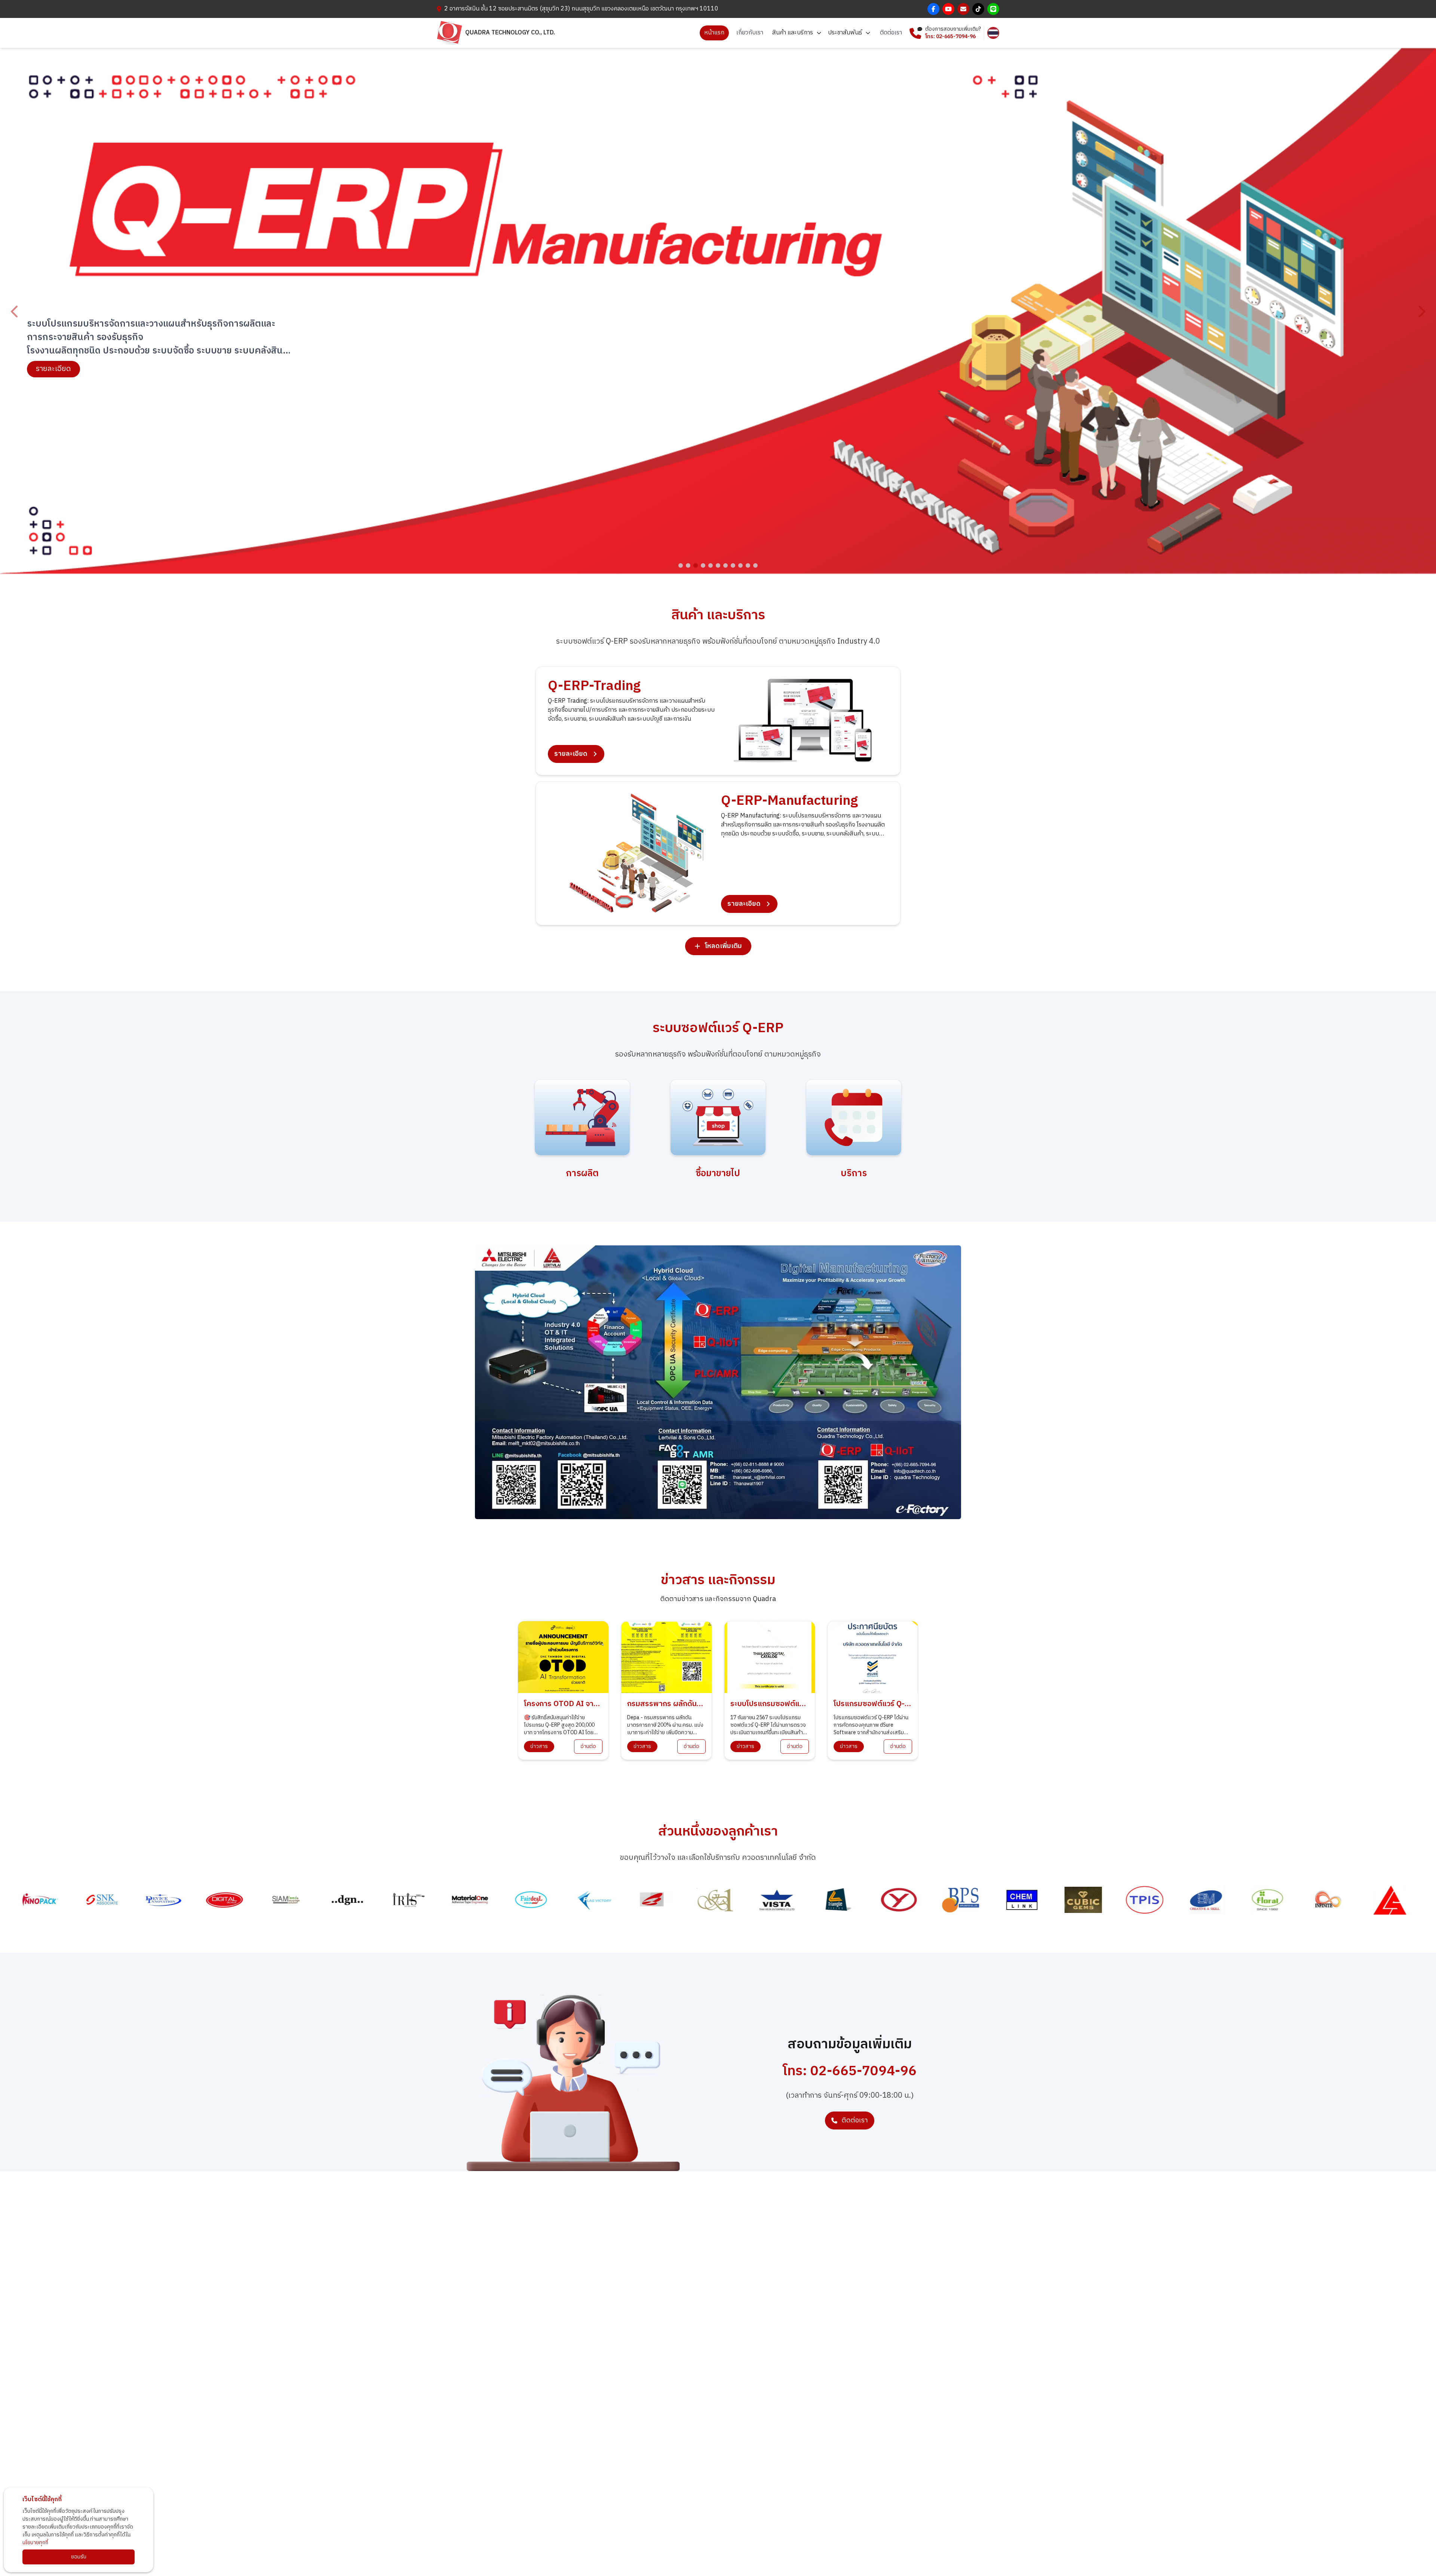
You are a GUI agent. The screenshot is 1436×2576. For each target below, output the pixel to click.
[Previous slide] (15, 312)
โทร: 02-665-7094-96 (950, 37)
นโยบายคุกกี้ (35, 2543)
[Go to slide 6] (718, 565)
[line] (993, 9)
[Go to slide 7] (725, 565)
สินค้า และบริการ (793, 33)
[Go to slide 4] (703, 565)
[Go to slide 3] (696, 565)
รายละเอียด (53, 360)
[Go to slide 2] (688, 565)
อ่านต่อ (588, 1746)
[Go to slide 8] (733, 565)
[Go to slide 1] (681, 565)
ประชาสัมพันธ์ (846, 33)
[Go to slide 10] (748, 565)
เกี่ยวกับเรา (750, 33)
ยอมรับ (79, 2557)
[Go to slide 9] (740, 565)
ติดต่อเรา (891, 33)
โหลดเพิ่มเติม (723, 946)
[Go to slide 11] (755, 565)
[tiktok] (978, 9)
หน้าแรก (714, 33)
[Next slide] (1421, 312)
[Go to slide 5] (711, 565)
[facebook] (933, 9)
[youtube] (948, 9)
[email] (963, 9)
